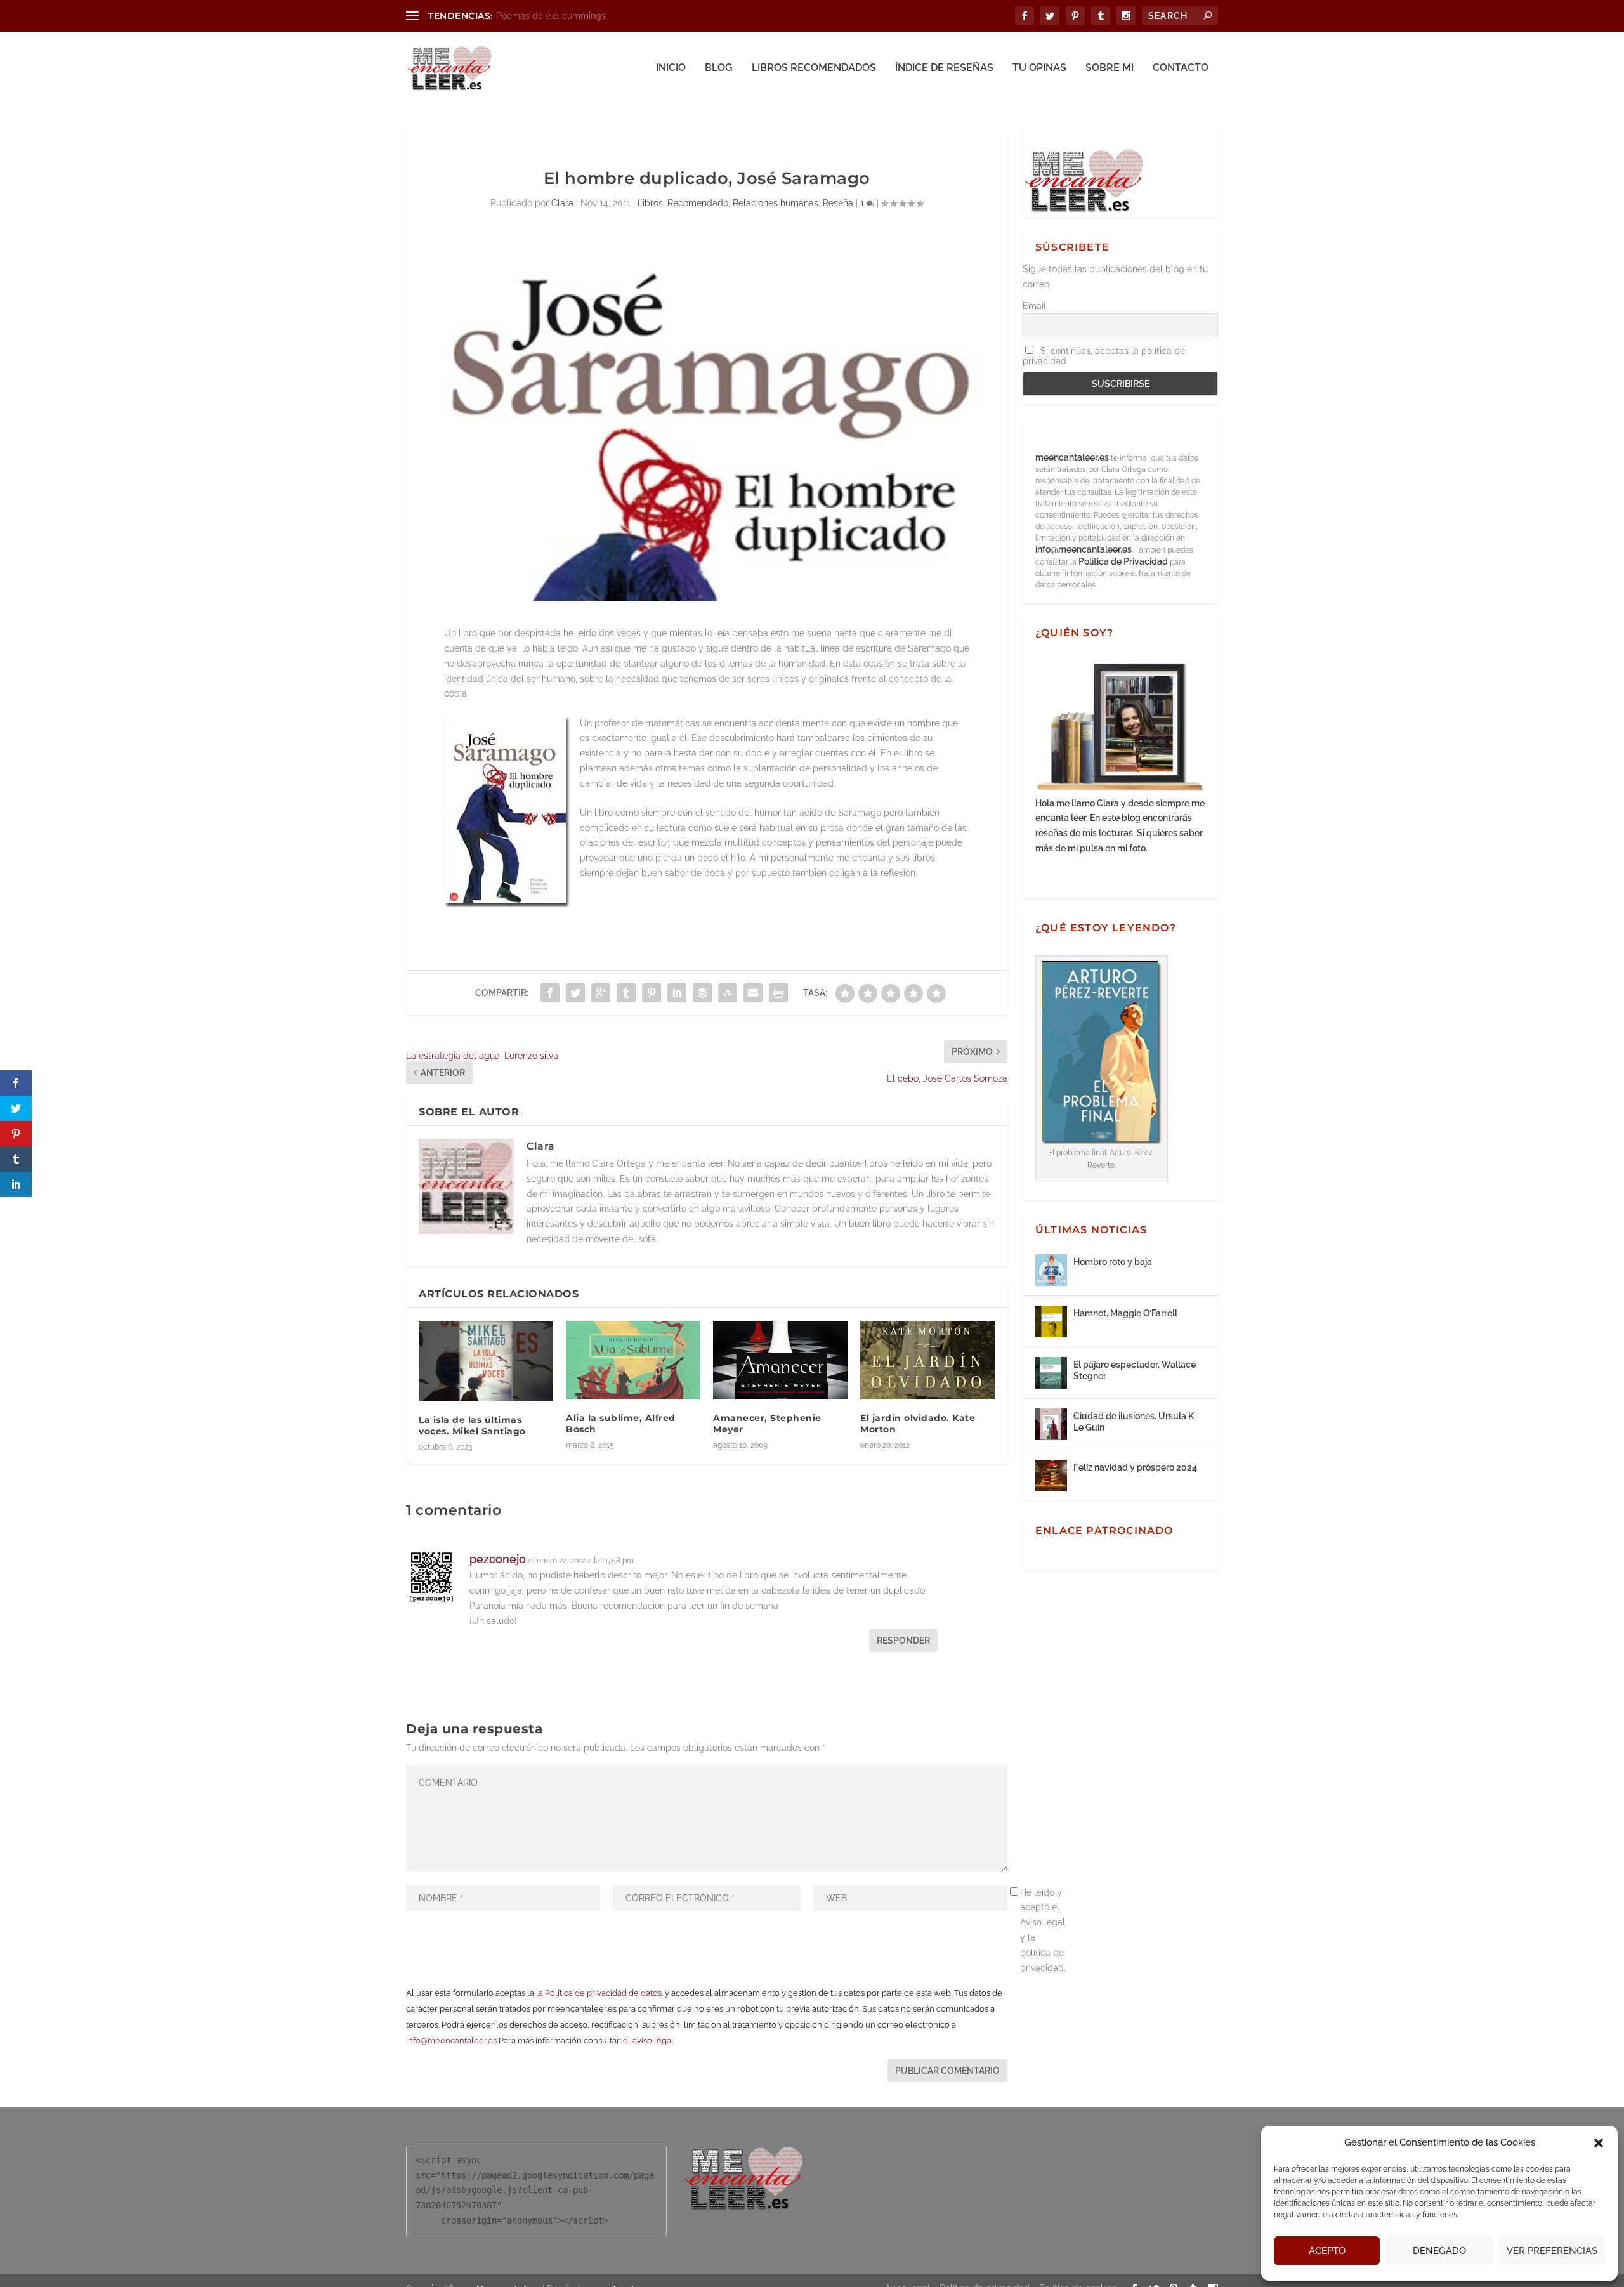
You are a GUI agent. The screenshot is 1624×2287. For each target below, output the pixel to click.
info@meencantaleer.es (451, 2041)
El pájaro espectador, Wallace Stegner (1135, 1370)
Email (1034, 306)
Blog (719, 68)
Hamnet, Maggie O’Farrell (1125, 1313)
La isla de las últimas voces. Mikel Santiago (472, 1425)
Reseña (838, 203)
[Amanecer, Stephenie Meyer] (780, 1360)
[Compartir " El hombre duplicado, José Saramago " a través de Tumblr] (626, 993)
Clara (562, 203)
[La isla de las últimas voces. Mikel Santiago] (486, 1361)
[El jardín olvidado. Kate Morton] (927, 1360)
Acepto (1327, 2251)
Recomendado (698, 203)
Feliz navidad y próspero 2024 (1135, 1467)
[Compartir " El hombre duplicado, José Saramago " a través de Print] (778, 993)
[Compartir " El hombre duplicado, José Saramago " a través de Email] (753, 993)
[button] (1599, 2143)
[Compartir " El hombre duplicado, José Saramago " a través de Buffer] (702, 993)
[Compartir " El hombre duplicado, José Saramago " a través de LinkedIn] (677, 993)
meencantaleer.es (1073, 457)
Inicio (671, 68)
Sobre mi (1110, 68)
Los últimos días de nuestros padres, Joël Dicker (596, 16)
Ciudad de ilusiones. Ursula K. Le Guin (1135, 1422)
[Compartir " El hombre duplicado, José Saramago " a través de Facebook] (550, 993)
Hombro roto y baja (1113, 1262)
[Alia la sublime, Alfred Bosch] (633, 1360)
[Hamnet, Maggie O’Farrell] (1051, 1321)
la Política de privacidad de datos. (599, 1993)
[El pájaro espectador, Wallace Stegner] (1051, 1373)
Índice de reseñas (944, 68)
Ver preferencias (1552, 2251)
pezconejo (498, 1559)
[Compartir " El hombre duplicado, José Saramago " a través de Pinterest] (652, 993)
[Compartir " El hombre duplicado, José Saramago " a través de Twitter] (575, 993)
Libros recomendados (814, 68)
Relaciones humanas (776, 203)
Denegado (1439, 2251)
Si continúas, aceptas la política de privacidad (1104, 356)
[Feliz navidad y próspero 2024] (1051, 1476)
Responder (903, 1641)
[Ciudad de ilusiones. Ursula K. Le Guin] (1051, 1424)
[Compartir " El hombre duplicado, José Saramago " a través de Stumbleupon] (728, 993)
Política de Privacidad (1123, 561)
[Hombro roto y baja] (1051, 1270)
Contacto (1181, 68)
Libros (650, 203)
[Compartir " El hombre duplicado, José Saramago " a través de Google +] (601, 993)
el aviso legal (648, 2041)
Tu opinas (1039, 68)
